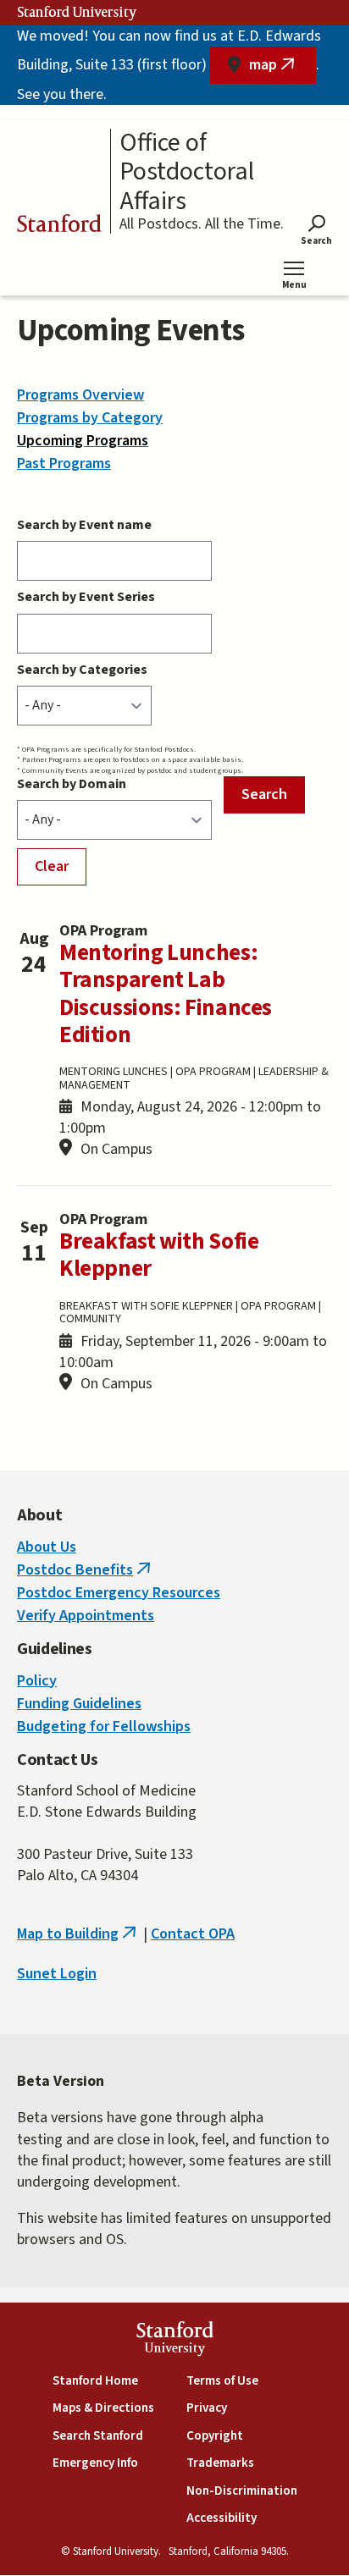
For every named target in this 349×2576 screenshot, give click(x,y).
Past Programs (64, 463)
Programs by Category (90, 418)
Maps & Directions (103, 2408)
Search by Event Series (86, 597)
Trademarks (220, 2463)
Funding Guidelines (79, 1704)
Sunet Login (57, 1974)
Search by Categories (82, 670)
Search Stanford (98, 2436)
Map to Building (78, 1934)
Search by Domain (72, 784)
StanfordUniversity (175, 2341)
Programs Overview (80, 395)
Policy (37, 1681)
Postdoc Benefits (86, 1570)
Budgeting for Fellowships (104, 1727)
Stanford (59, 226)
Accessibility (222, 2518)
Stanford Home (95, 2381)
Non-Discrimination (242, 2491)
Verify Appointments (86, 1616)
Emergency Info (95, 2463)
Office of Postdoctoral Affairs (187, 173)
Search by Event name (84, 525)
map (283, 69)
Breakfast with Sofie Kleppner (159, 1255)
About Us (47, 1547)
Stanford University (77, 13)
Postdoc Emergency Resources (119, 1593)
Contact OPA (193, 1934)
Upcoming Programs (83, 441)
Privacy (207, 2408)
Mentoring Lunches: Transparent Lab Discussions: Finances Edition (166, 994)
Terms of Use (222, 2381)
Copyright (215, 2436)
